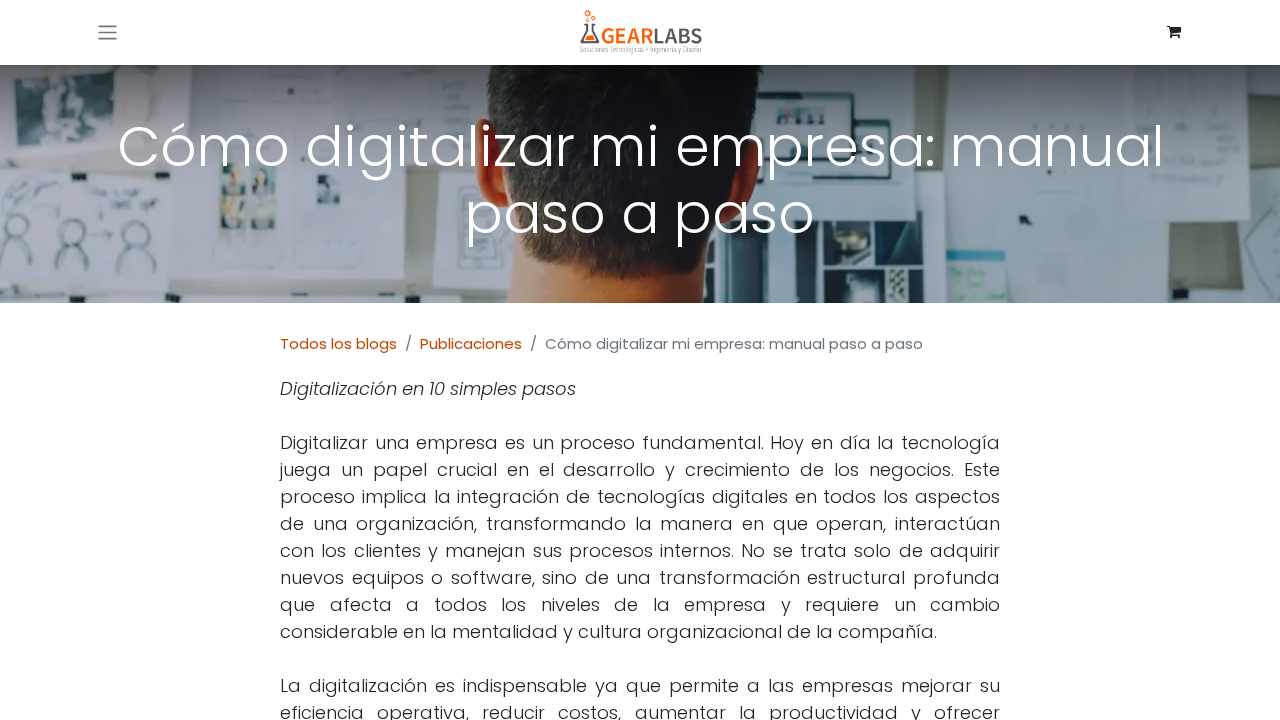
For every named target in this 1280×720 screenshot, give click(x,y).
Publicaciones (471, 343)
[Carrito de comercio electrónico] (1174, 32)
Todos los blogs (338, 343)
